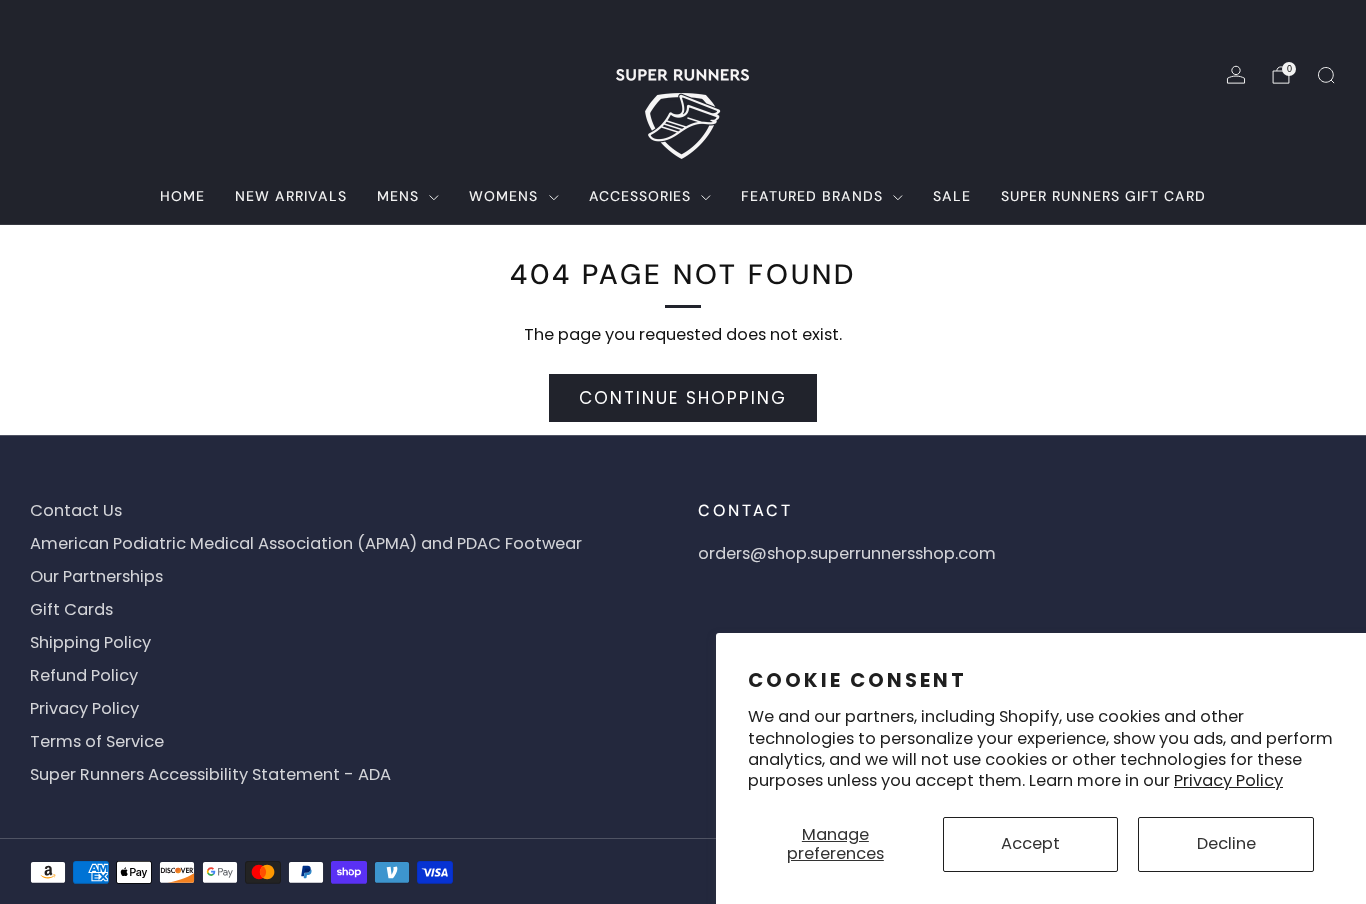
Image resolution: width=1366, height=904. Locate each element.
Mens (398, 196)
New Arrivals (291, 196)
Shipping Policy (90, 642)
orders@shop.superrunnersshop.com (847, 553)
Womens (503, 196)
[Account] (1236, 75)
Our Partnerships (96, 576)
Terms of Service (97, 741)
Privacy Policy (1228, 780)
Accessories (640, 196)
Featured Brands (812, 196)
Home (182, 196)
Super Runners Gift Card (1103, 196)
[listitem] (682, 24)
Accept (1030, 843)
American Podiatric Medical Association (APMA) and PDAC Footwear (306, 543)
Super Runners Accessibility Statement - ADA (210, 774)
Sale (952, 196)
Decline (1226, 843)
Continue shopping (683, 398)
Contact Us (76, 510)
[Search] (1326, 75)
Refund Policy (84, 675)
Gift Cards (71, 609)
